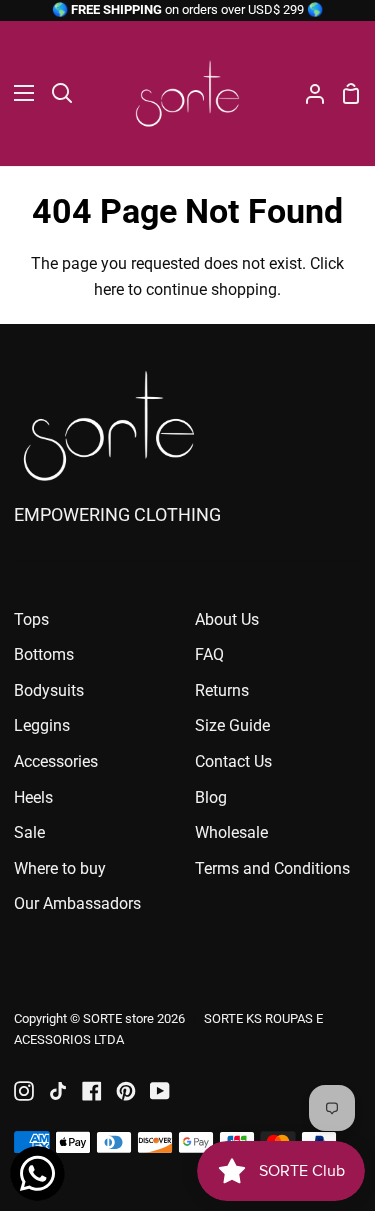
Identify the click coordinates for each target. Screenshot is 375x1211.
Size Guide (232, 725)
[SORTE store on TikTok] (58, 1091)
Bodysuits (49, 690)
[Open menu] (18, 93)
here (109, 289)
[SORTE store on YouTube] (160, 1091)
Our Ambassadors (77, 903)
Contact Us (233, 761)
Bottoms (44, 654)
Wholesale (231, 832)
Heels (33, 797)
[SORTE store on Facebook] (92, 1091)
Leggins (42, 725)
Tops (31, 619)
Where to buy (60, 868)
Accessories (56, 761)
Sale (29, 832)
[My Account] (307, 93)
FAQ (209, 654)
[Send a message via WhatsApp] (37, 1173)
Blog (211, 797)
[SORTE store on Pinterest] (126, 1091)
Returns (222, 690)
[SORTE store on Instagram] (24, 1091)
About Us (227, 619)
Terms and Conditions (272, 868)
